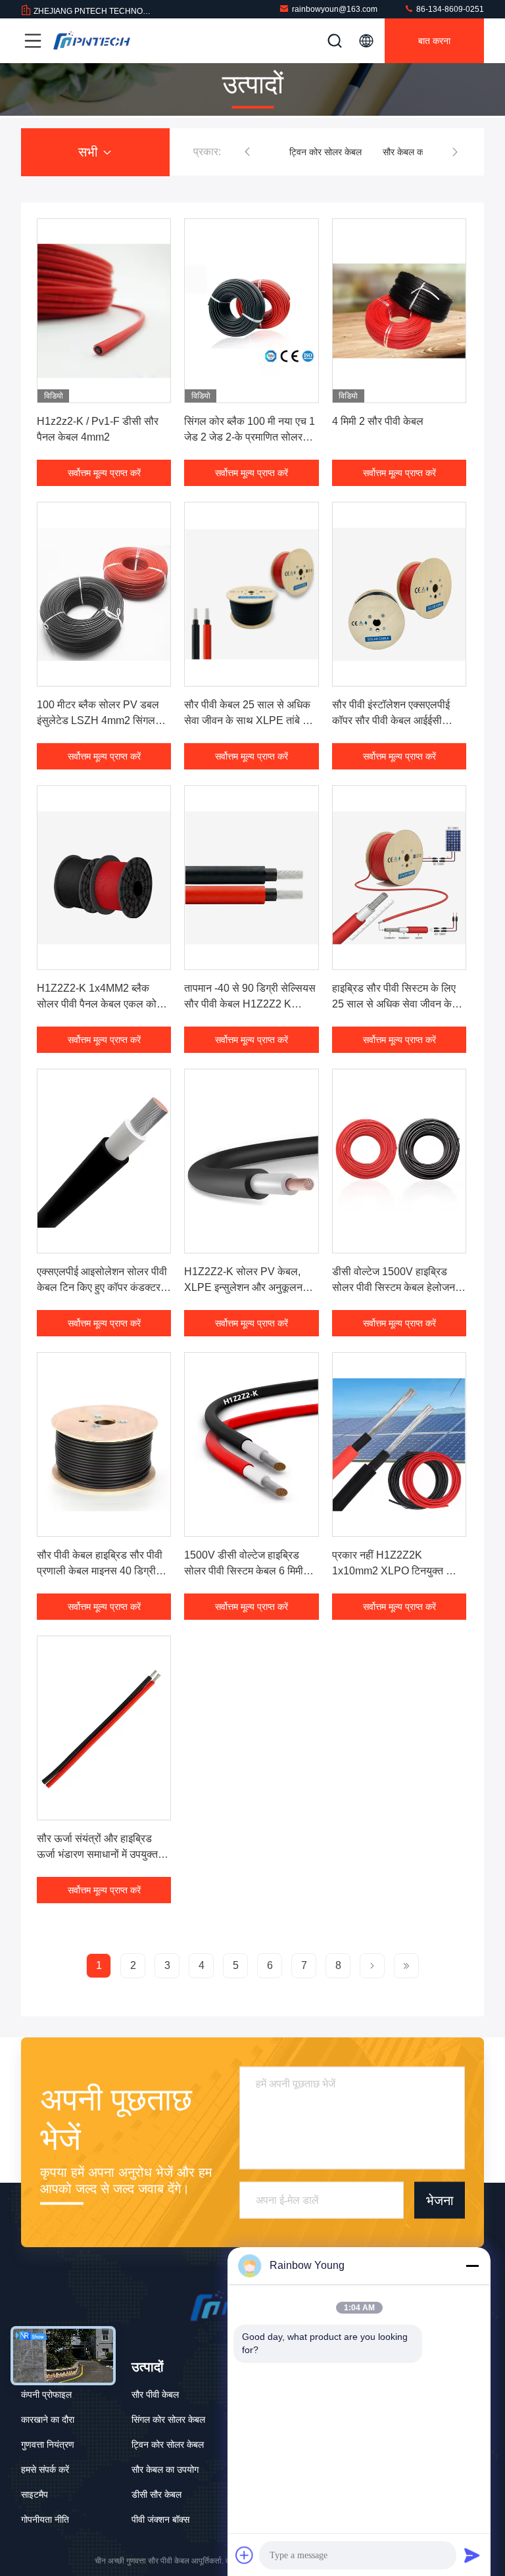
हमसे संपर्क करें (45, 2469)
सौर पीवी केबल (155, 2394)
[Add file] (245, 2555)
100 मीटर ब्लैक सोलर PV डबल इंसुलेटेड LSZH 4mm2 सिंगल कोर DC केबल (98, 720)
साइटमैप (35, 2494)
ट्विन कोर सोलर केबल (305, 152)
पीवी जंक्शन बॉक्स (160, 2519)
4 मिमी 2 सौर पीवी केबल (378, 421)
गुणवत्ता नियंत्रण (48, 2444)
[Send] (472, 2555)
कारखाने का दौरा (48, 2419)
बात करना (434, 41)
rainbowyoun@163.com (335, 9)
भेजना (440, 2200)
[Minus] (472, 2266)
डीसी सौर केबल (156, 2494)
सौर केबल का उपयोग (396, 152)
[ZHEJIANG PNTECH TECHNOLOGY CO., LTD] (91, 41)
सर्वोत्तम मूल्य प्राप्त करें (104, 473)
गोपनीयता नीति (45, 2519)
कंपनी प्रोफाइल (46, 2394)
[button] (247, 152)
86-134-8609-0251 (449, 9)
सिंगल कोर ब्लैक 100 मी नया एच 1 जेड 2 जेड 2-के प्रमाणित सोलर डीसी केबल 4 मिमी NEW (250, 437)
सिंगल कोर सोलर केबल (168, 2419)
